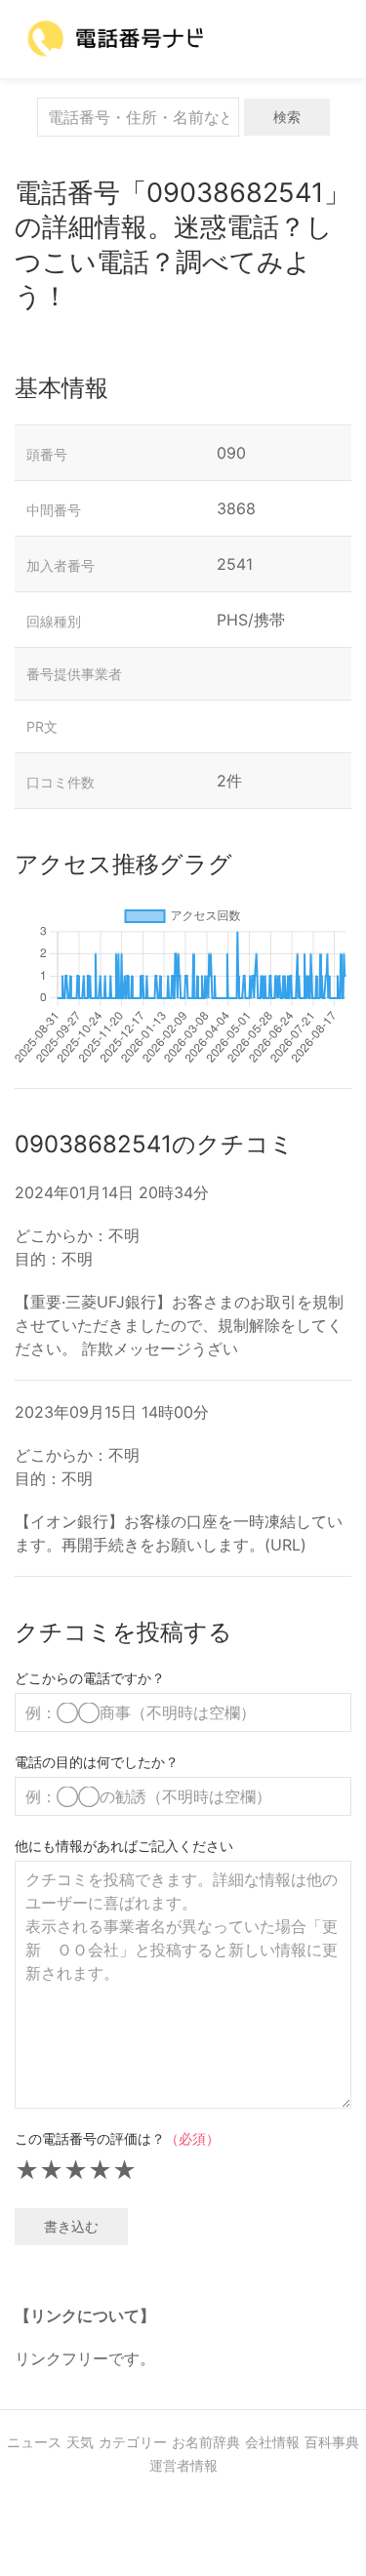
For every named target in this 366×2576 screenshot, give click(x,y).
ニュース (34, 2442)
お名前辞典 (206, 2442)
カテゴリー (133, 2442)
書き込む (71, 2226)
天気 (80, 2442)
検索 (287, 117)
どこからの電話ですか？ (90, 1678)
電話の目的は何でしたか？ (97, 1762)
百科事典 (332, 2442)
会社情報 (272, 2442)
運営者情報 (183, 2465)
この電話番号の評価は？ (117, 2138)
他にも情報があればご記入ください (124, 1846)
